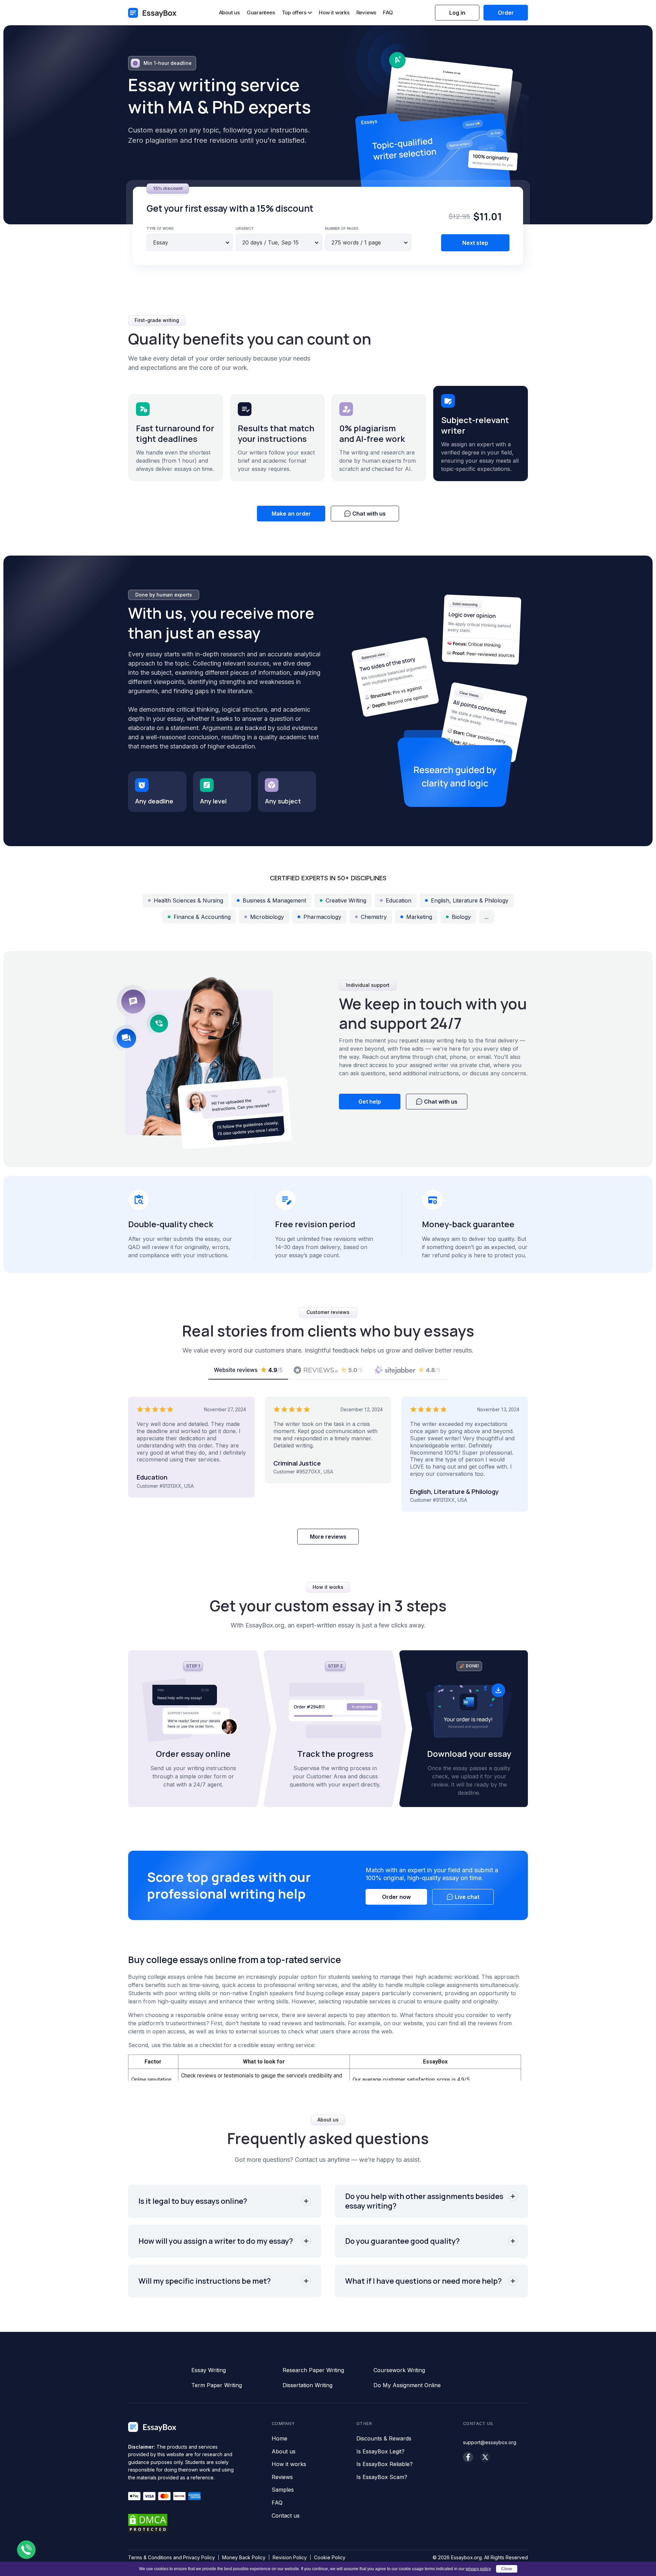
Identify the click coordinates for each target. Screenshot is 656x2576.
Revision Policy (290, 2557)
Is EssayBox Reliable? (385, 2464)
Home (279, 2439)
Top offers (294, 13)
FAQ (388, 12)
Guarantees (261, 12)
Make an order (291, 514)
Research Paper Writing (313, 2370)
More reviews (328, 1537)
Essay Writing (209, 2370)
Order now (396, 1897)
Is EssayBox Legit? (380, 2452)
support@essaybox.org (490, 2442)
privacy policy (478, 2569)
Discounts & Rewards (384, 2439)
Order (506, 13)
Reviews (366, 12)
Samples (283, 2490)
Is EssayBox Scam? (382, 2477)
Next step (475, 243)
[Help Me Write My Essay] (152, 13)
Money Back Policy (244, 2557)
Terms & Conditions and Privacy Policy (172, 2557)
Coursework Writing (399, 2370)
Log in (457, 13)
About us (229, 12)
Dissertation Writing (307, 2385)
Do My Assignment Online (407, 2385)
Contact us (286, 2516)
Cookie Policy (330, 2557)
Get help (370, 1102)
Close (507, 2569)
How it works (334, 12)
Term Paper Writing (217, 2385)
